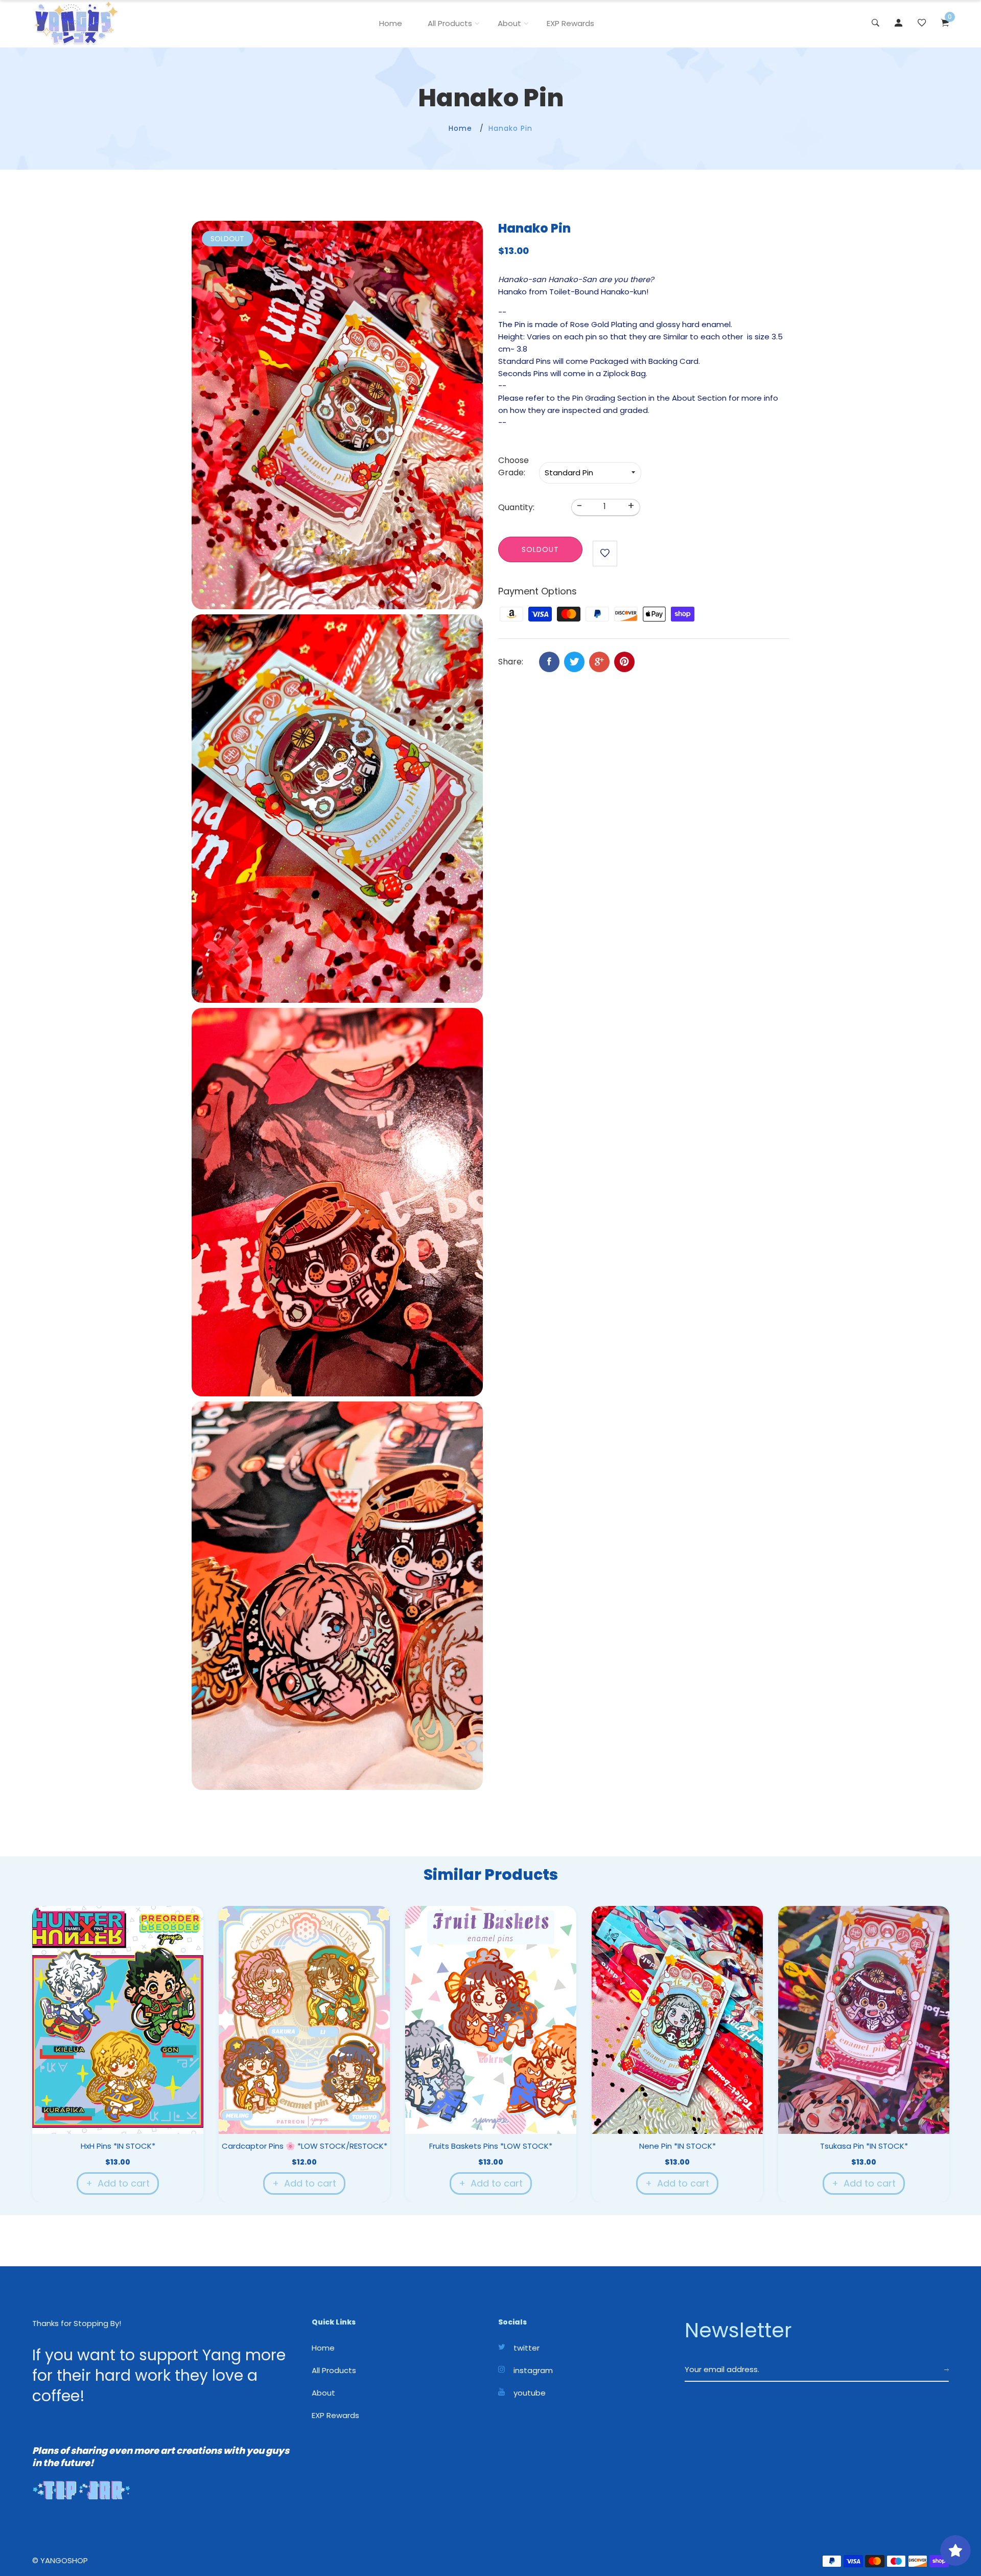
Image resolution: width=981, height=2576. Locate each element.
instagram (533, 2371)
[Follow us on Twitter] (574, 662)
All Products (450, 23)
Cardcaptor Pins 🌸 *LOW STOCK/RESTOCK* (305, 2146)
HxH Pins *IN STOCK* (118, 2146)
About (509, 23)
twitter (527, 2348)
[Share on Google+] (599, 662)
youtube (530, 2393)
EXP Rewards (570, 23)
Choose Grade (513, 466)
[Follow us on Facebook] (549, 662)
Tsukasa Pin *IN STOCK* (864, 2146)
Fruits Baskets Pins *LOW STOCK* (491, 2146)
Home (391, 23)
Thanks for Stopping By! (77, 2323)
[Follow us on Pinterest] (624, 662)
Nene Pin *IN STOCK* (678, 2146)
